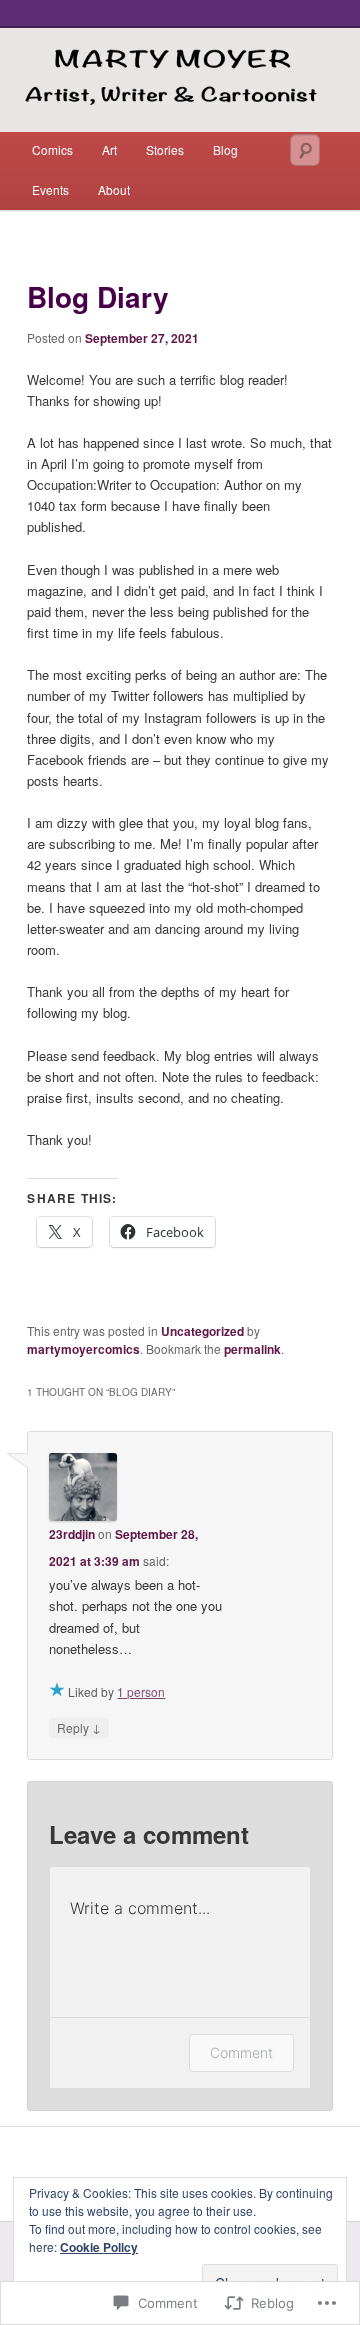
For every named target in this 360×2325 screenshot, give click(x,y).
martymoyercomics (83, 1349)
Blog (225, 149)
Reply (79, 1727)
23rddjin (72, 1534)
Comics (52, 149)
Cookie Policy (99, 2247)
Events (50, 189)
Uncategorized (202, 1331)
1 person (141, 1691)
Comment (241, 2052)
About (114, 189)
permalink (252, 1349)
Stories (165, 149)
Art (109, 149)
